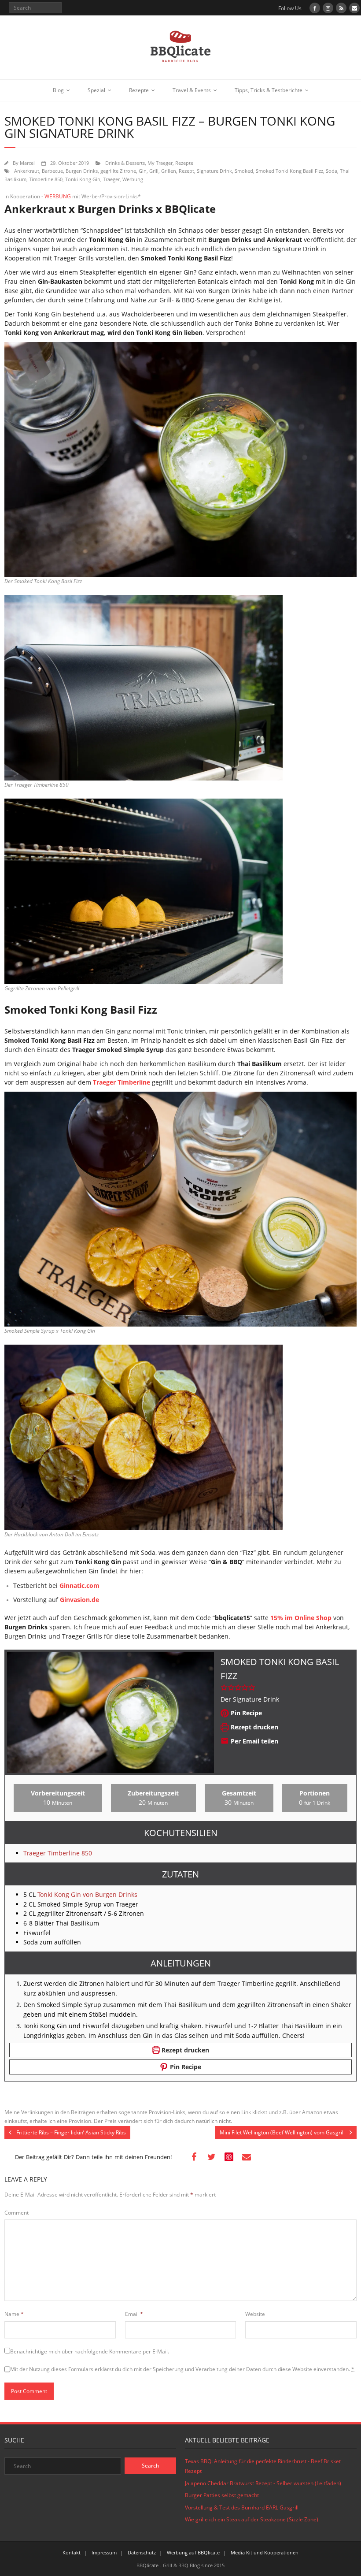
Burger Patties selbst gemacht (222, 2495)
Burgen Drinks (82, 171)
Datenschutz (142, 2552)
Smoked (244, 171)
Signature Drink (214, 171)
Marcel (27, 163)
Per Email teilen (254, 1741)
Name (14, 2314)
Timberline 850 (46, 179)
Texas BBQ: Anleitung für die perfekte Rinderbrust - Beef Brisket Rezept (263, 2466)
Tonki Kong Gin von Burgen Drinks (87, 1894)
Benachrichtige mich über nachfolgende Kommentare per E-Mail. (90, 2351)
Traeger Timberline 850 (58, 1853)
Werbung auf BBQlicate (193, 2552)
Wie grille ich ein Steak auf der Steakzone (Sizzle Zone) (252, 2519)
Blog (58, 90)
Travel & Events (192, 90)
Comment (17, 2213)
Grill (154, 171)
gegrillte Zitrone (118, 171)
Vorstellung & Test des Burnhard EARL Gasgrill (242, 2507)
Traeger (111, 179)
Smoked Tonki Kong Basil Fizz (289, 171)
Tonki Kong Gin (83, 179)
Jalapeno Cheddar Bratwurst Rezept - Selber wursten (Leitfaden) (263, 2483)
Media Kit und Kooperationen (265, 2552)
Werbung (133, 179)
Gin (143, 171)
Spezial (96, 90)
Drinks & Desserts (125, 163)
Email (134, 2314)
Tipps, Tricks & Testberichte (269, 90)
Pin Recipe (245, 1713)
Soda (332, 171)
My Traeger (160, 163)
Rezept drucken (254, 1727)
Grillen (169, 171)
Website (255, 2314)
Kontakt (72, 2552)
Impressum (104, 2552)
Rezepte (139, 90)
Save (229, 2157)
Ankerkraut (27, 171)
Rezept (186, 171)
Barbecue (52, 171)
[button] (224, 1687)
